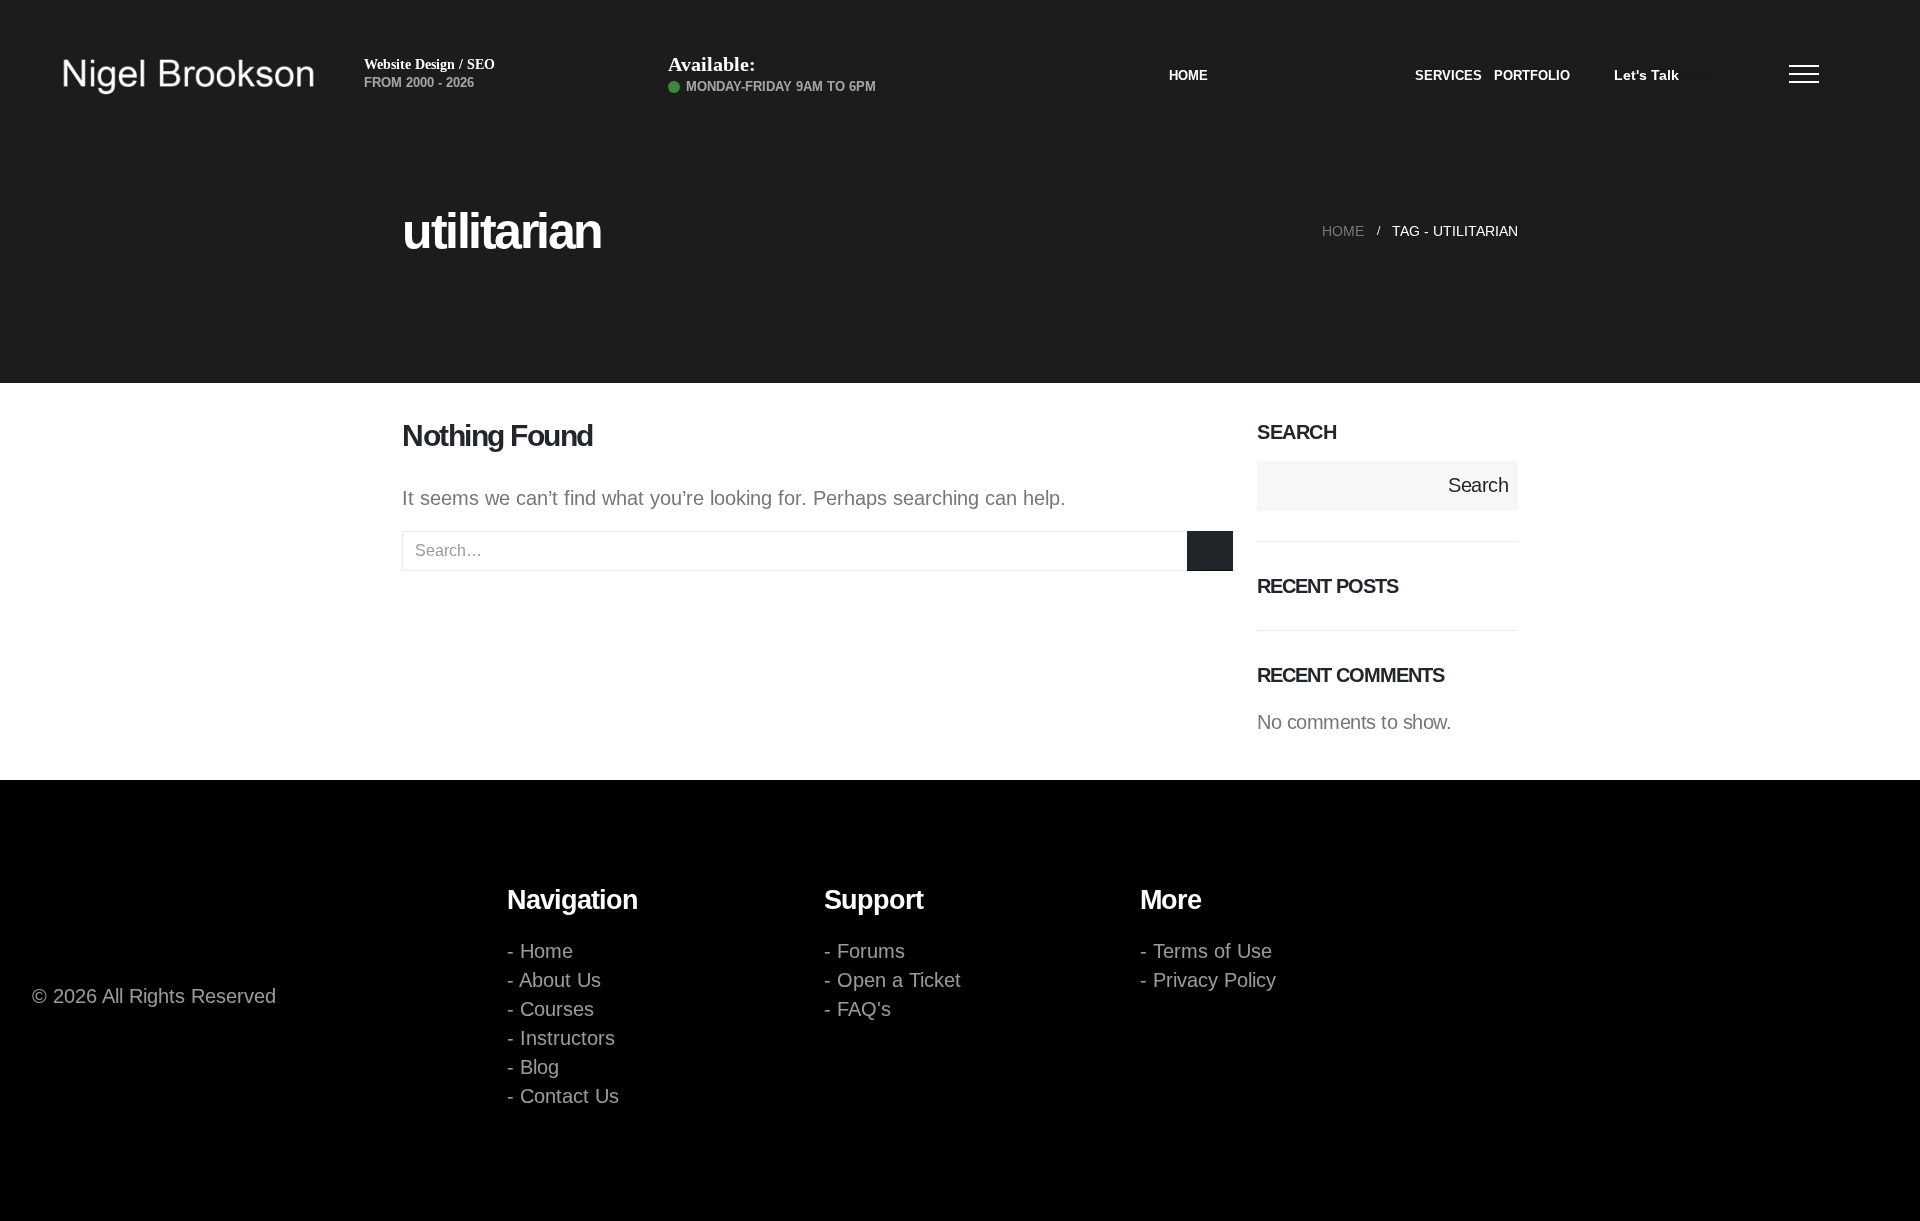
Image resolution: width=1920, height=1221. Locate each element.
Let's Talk (1646, 75)
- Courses (550, 1009)
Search (1296, 432)
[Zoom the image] (182, 889)
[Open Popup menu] (1804, 74)
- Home (540, 951)
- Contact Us (563, 1096)
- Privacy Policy (1208, 980)
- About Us (554, 980)
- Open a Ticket (892, 980)
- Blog (533, 1067)
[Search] (1210, 551)
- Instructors (561, 1038)
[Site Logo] (188, 76)
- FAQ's (857, 1009)
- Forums (864, 951)
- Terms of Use (1206, 951)
